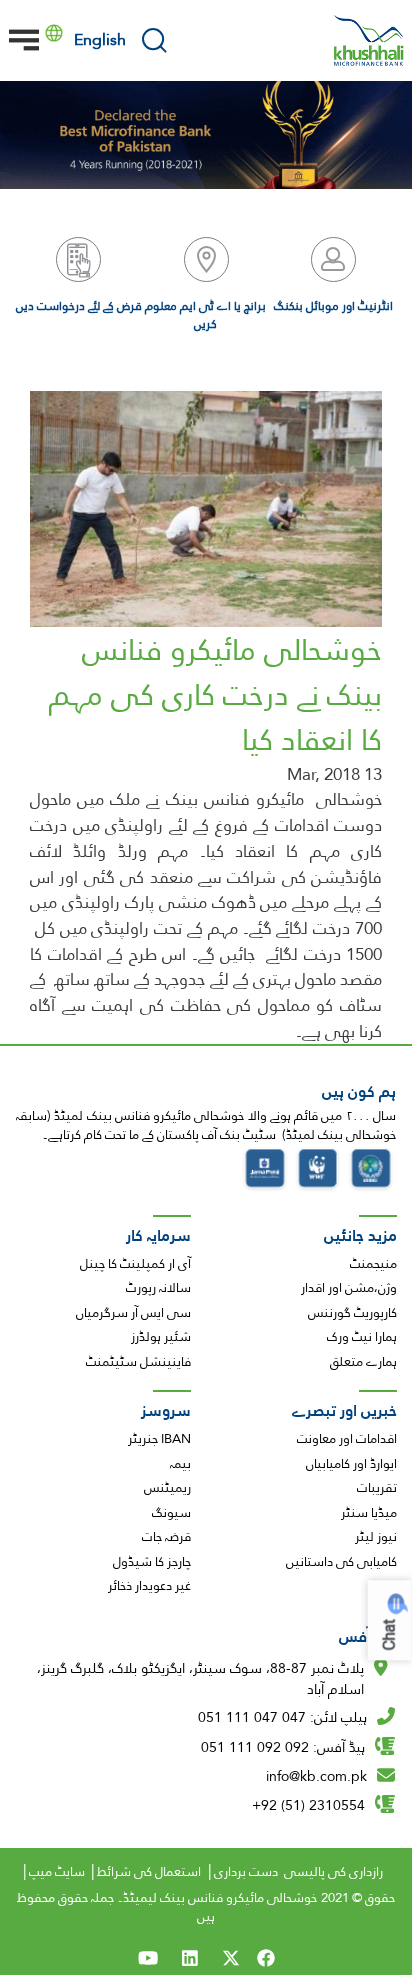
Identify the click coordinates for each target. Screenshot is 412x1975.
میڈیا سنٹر (369, 1513)
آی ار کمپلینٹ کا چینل (135, 1264)
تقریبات (377, 1488)
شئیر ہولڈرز (161, 1337)
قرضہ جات (166, 1537)
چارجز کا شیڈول (152, 1562)
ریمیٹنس (167, 1488)
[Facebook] (269, 1958)
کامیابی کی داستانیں (341, 1562)
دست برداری (246, 1872)
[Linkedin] (190, 1958)
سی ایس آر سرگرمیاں (133, 1313)
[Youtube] (148, 1958)
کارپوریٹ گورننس (352, 1313)
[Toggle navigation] (24, 40)
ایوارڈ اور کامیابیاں (351, 1464)
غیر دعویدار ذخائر (149, 1586)
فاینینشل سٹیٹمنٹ (138, 1362)
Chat (389, 1634)
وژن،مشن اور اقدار (349, 1288)
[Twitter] (231, 1958)
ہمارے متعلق (363, 1362)
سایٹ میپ (57, 1872)
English (100, 39)
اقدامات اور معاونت (347, 1439)
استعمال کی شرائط (149, 1872)
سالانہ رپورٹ (158, 1288)
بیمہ (180, 1464)
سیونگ (171, 1513)
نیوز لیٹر (376, 1537)
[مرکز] (369, 40)
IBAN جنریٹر (159, 1439)
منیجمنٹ (373, 1264)
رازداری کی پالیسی (333, 1872)
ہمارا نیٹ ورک (362, 1337)
